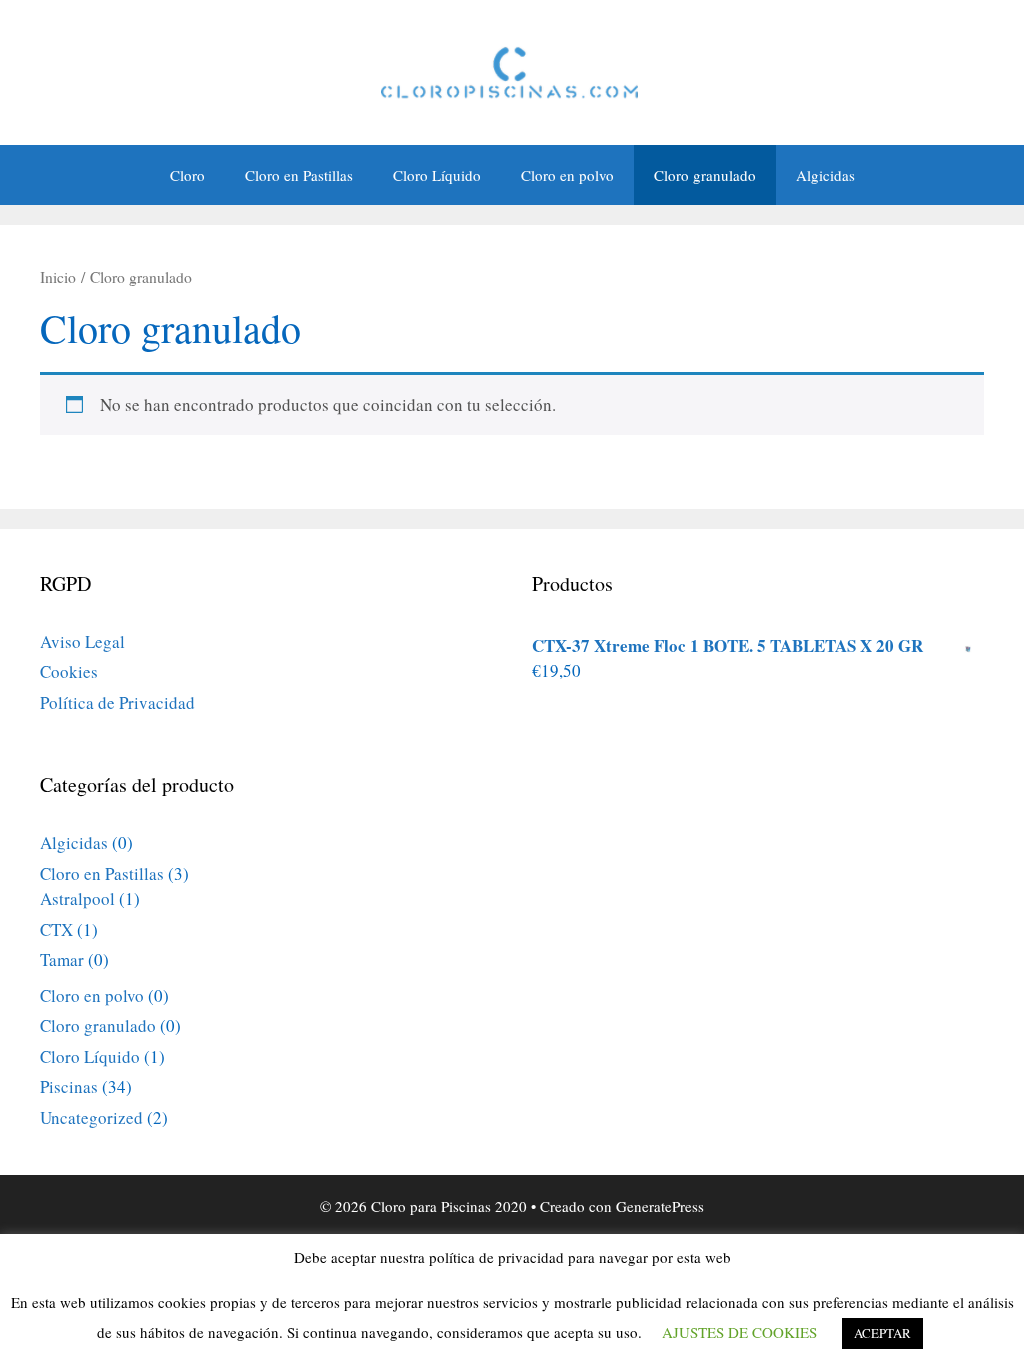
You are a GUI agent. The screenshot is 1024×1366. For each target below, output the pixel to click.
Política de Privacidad (117, 702)
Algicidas (825, 175)
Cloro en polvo (567, 175)
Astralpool (77, 898)
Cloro (187, 175)
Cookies (69, 671)
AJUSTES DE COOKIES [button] (739, 1332)
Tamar (62, 959)
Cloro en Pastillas (299, 175)
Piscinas (69, 1086)
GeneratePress (660, 1206)
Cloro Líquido (437, 175)
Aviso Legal (82, 641)
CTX (56, 929)
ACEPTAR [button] (882, 1333)
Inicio (58, 276)
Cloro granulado (705, 175)
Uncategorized (91, 1117)
